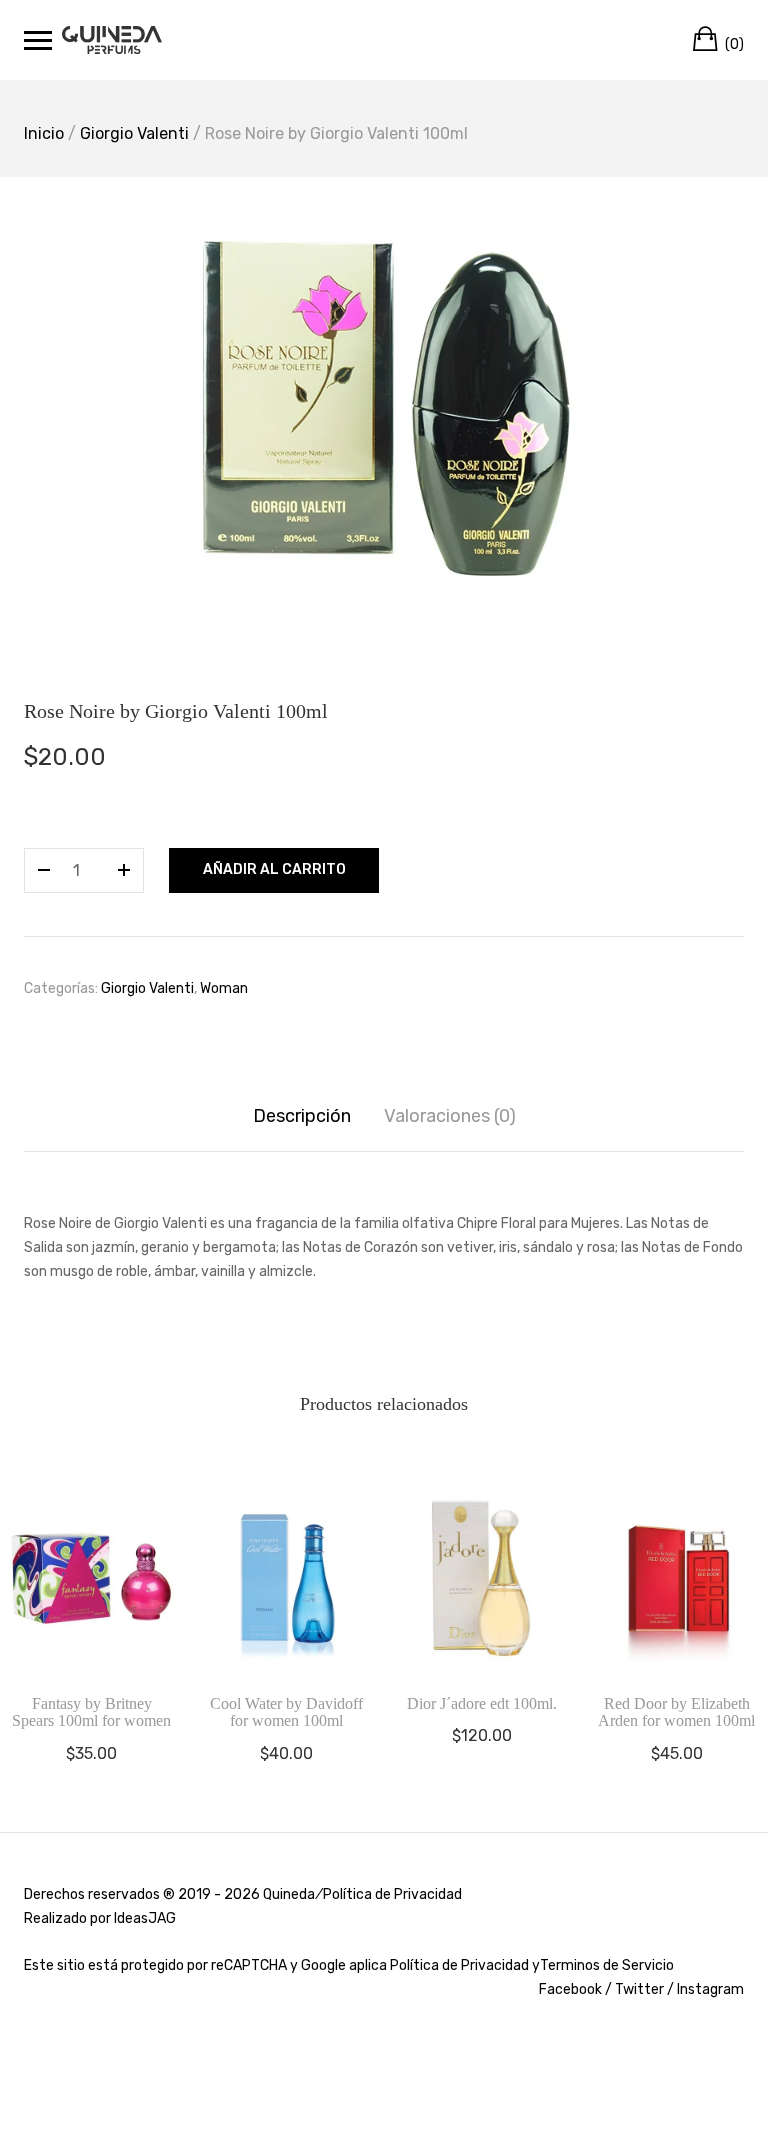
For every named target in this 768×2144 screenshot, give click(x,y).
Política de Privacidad (392, 1894)
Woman (224, 988)
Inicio (44, 133)
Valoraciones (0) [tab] (450, 1116)
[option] (384, 407)
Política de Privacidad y (465, 1965)
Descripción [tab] (302, 1116)
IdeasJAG (145, 1918)
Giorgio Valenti (134, 133)
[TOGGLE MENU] (38, 40)
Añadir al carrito (274, 869)
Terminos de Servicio (607, 1965)
